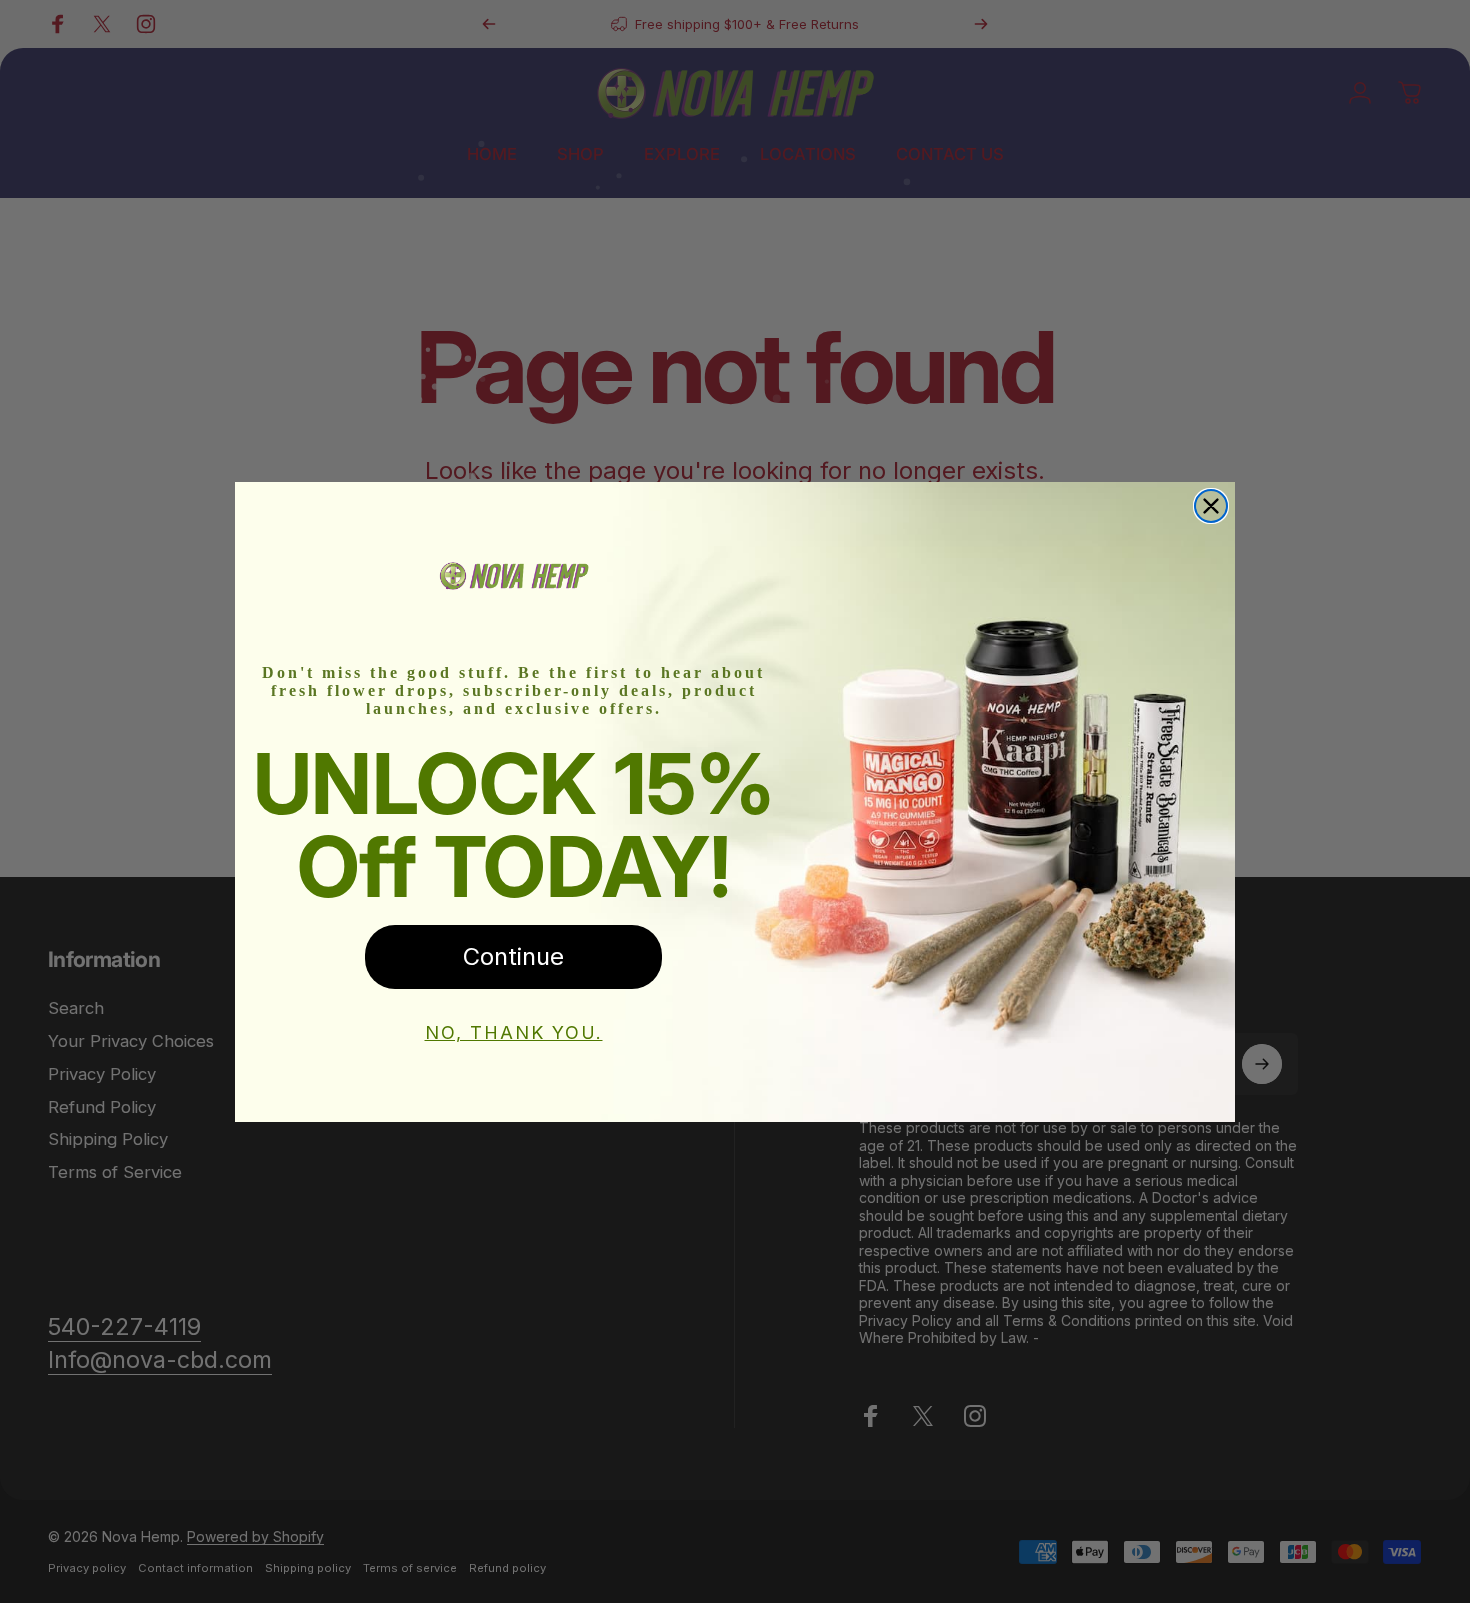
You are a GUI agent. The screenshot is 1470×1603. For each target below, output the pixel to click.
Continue (513, 956)
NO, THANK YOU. (514, 1032)
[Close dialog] (1211, 506)
